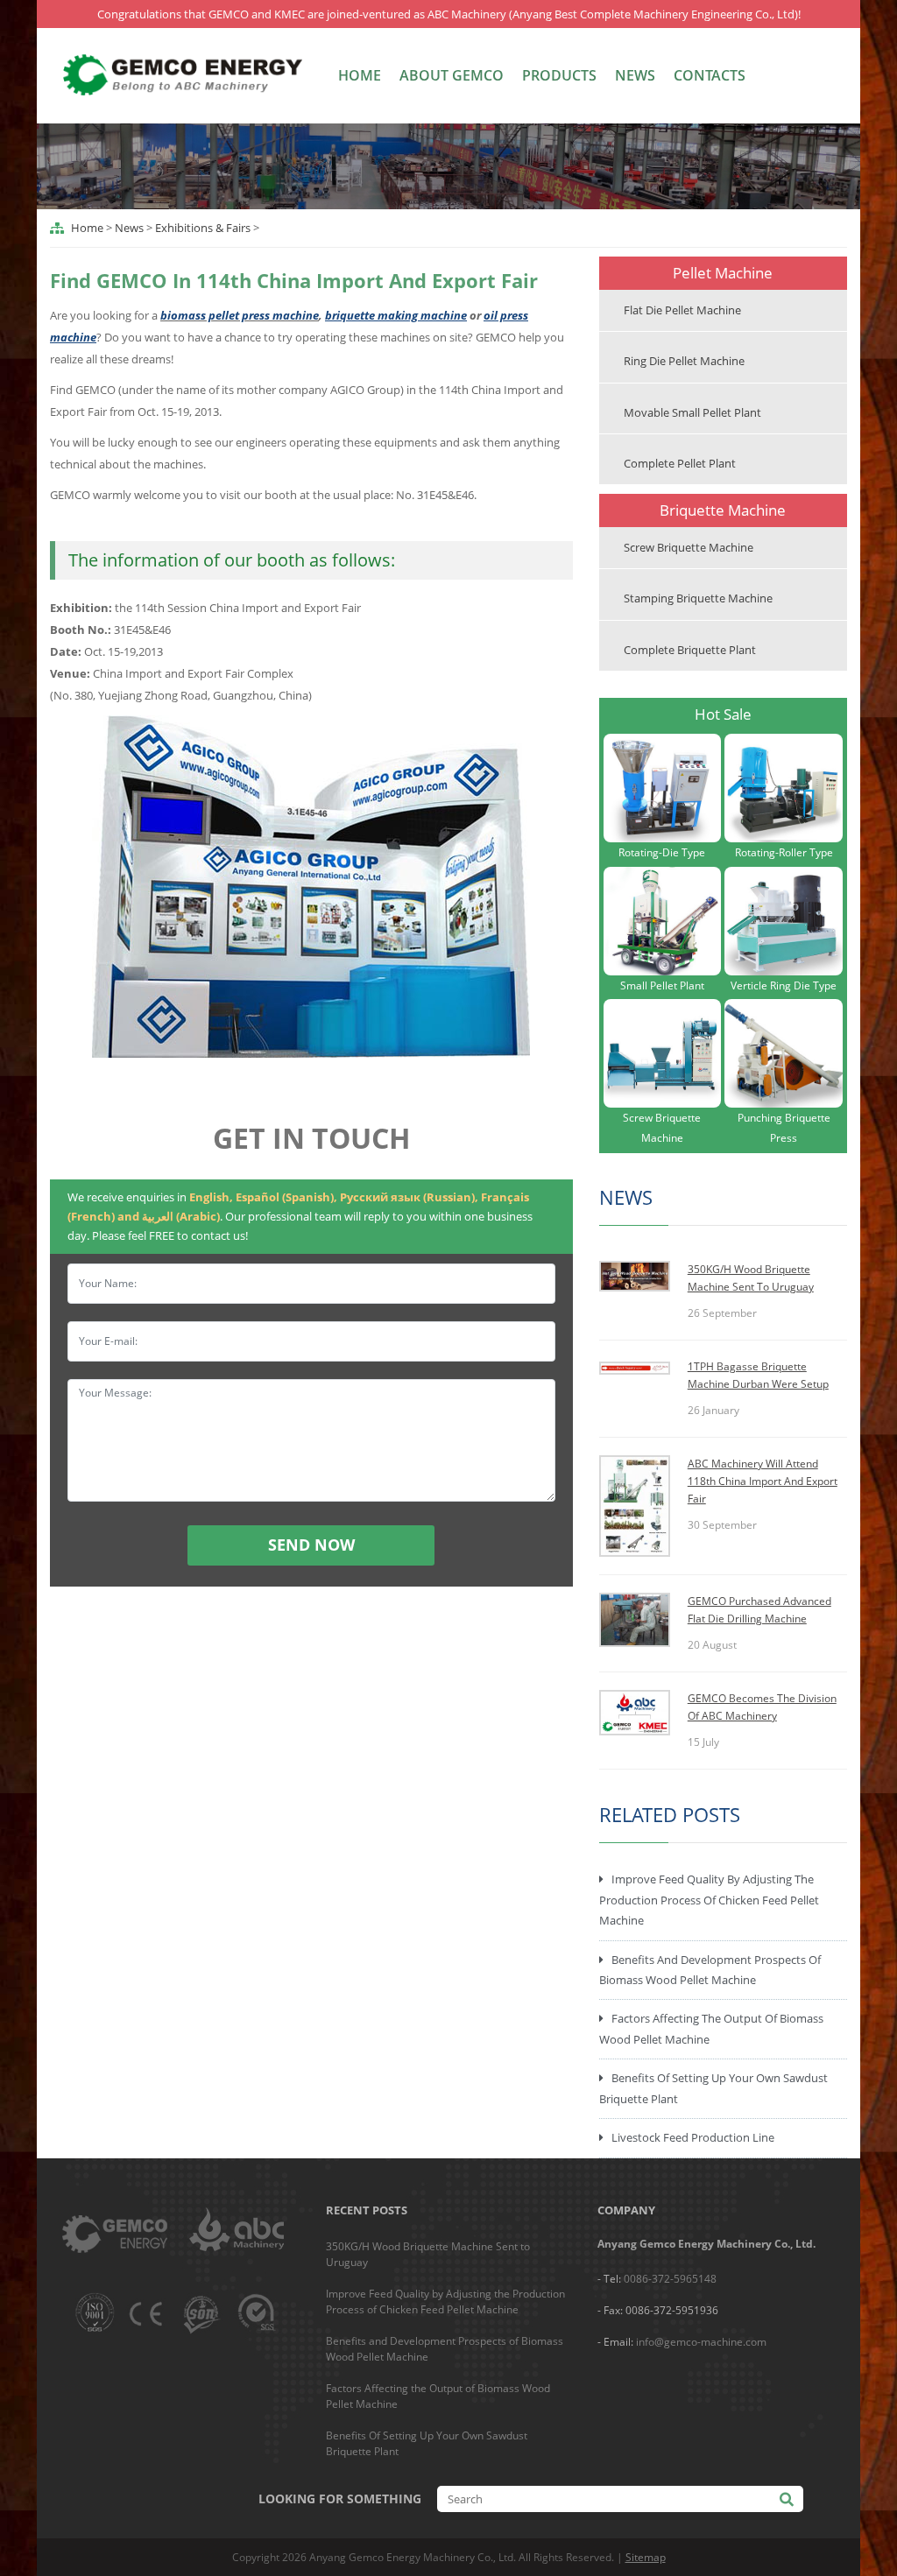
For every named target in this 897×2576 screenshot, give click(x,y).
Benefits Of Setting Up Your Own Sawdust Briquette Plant (713, 2088)
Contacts (710, 75)
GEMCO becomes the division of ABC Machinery (762, 1707)
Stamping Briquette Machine (698, 598)
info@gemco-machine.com (701, 2342)
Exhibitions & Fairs (203, 228)
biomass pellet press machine (240, 315)
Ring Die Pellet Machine (684, 361)
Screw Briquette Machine (689, 547)
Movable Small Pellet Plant (692, 412)
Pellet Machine (723, 273)
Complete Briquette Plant (690, 650)
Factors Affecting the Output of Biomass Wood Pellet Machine (711, 2028)
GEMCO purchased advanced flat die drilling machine (759, 1610)
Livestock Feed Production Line (693, 2137)
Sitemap (646, 2557)
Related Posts (670, 1814)
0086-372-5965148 (670, 2279)
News (635, 75)
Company (626, 2210)
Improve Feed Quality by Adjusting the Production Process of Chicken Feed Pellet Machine (709, 1900)
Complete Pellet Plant (680, 463)
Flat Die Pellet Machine (682, 310)
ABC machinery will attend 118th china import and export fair (763, 1481)
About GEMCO (452, 75)
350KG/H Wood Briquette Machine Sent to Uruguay (751, 1278)
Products (559, 75)
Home (360, 75)
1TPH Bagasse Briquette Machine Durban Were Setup (758, 1375)
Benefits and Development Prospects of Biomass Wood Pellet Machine (710, 1970)
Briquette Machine (723, 510)
